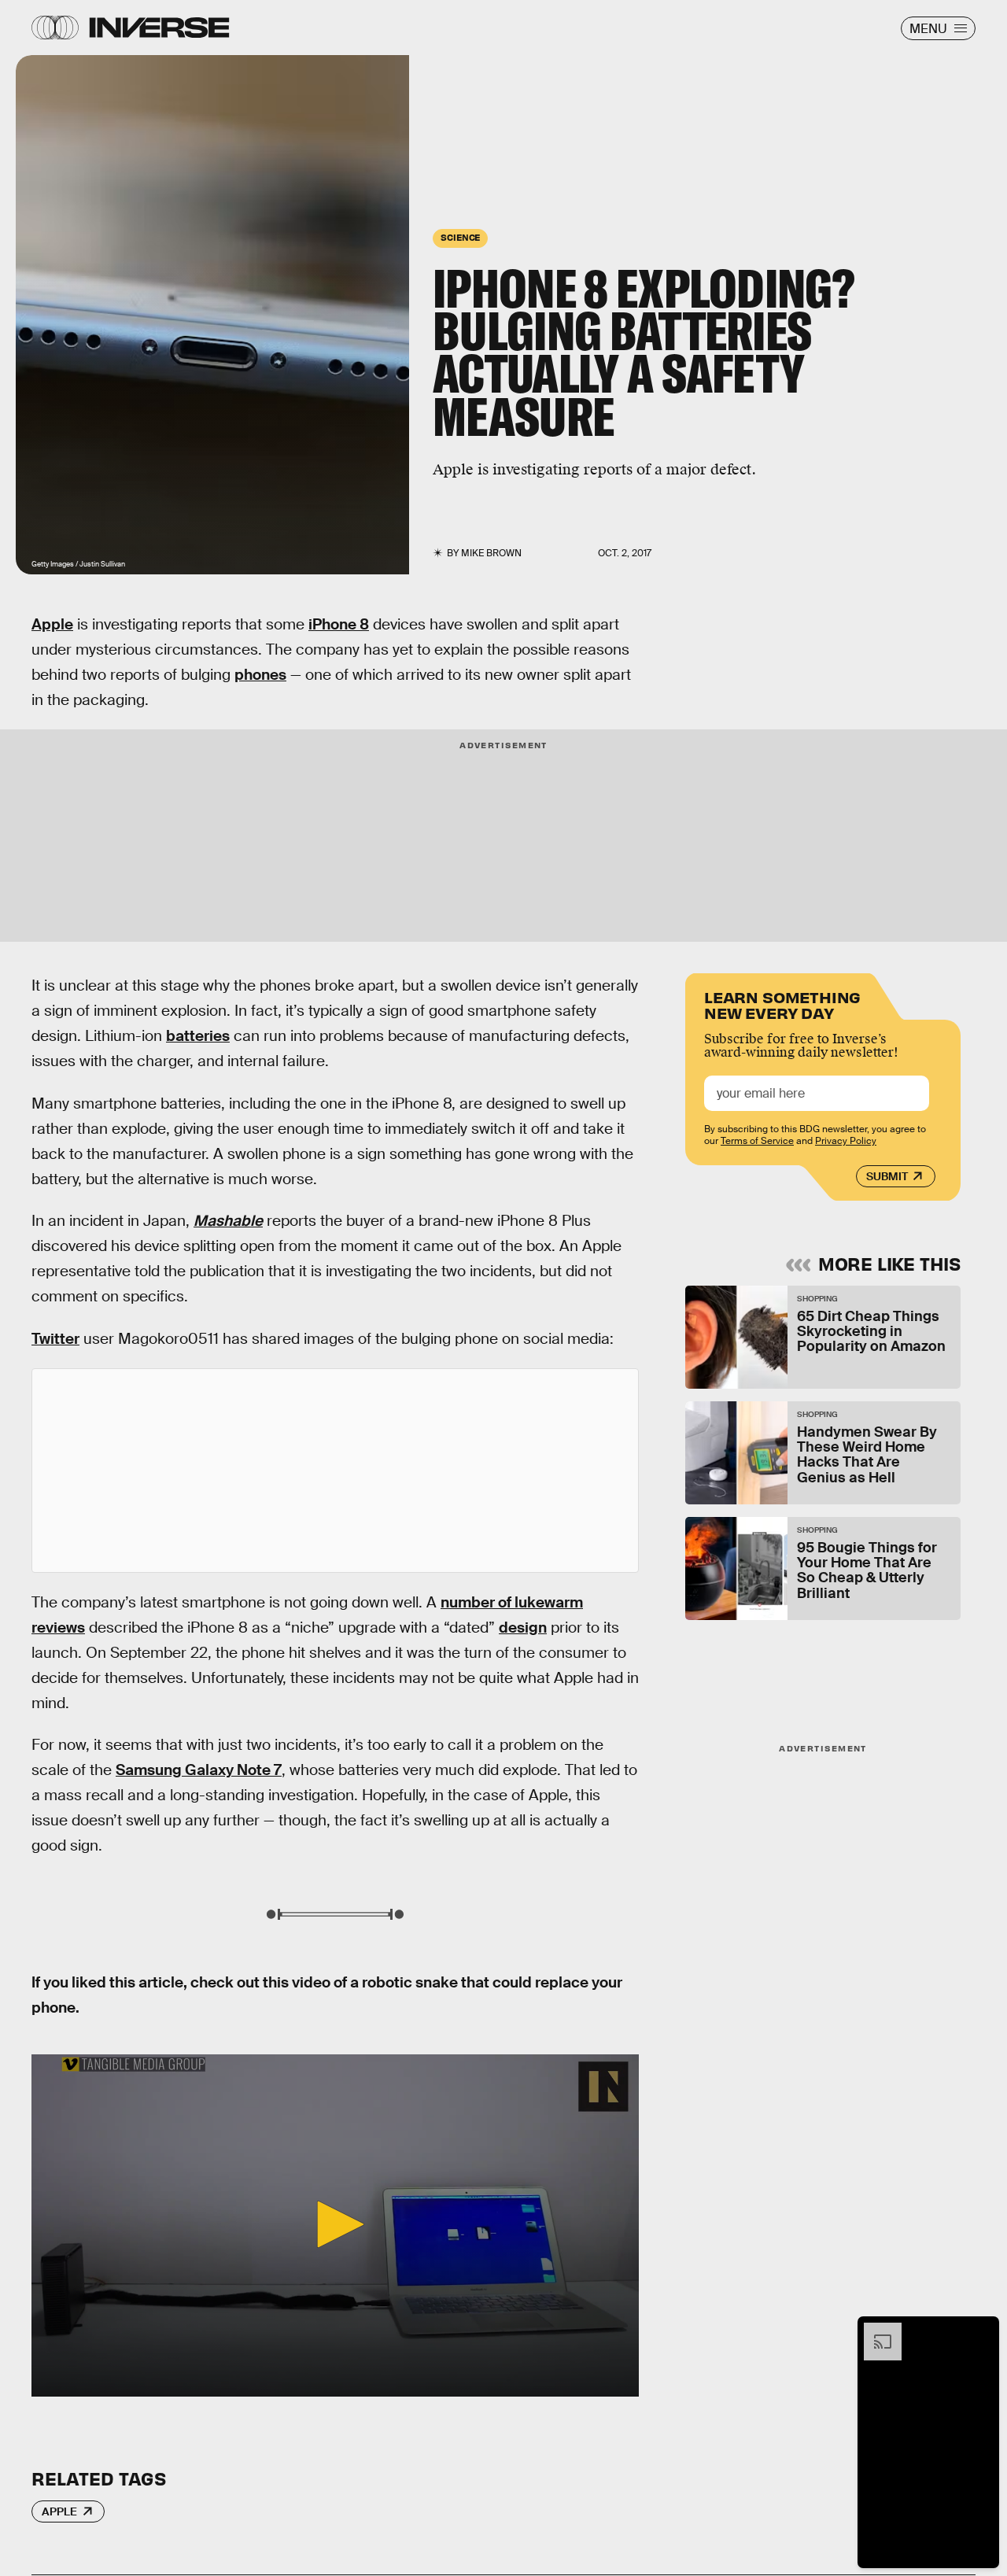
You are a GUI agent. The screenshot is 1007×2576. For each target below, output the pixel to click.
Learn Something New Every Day (782, 1004)
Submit (887, 1176)
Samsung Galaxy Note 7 (199, 1770)
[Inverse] (159, 28)
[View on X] (335, 1471)
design (523, 1628)
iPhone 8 (339, 624)
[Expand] (875, 2331)
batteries (198, 1036)
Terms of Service (757, 1141)
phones (260, 675)
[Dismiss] (982, 2331)
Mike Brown (491, 553)
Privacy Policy (846, 1141)
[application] (335, 2225)
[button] (335, 2224)
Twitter (55, 1339)
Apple (52, 624)
